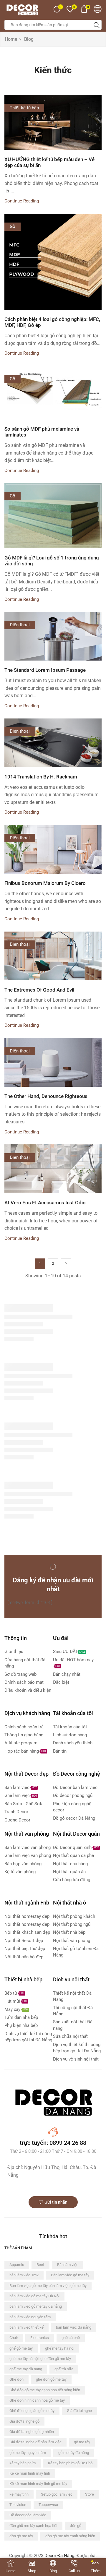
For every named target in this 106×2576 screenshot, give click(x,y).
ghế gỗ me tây (21, 2348)
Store (90, 2494)
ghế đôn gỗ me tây (51, 2379)
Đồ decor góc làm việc (28, 2515)
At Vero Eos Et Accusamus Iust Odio (45, 1203)
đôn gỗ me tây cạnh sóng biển (70, 2536)
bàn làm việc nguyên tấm (30, 2317)
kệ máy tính (19, 2494)
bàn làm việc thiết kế (26, 2327)
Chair (14, 2338)
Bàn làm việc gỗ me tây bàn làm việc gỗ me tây (48, 2286)
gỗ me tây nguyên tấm (28, 2453)
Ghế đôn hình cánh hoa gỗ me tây (37, 2400)
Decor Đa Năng (59, 2556)
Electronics (40, 2338)
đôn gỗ (76, 2526)
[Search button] (97, 25)
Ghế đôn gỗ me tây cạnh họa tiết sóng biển (45, 2390)
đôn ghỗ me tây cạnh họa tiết (33, 2526)
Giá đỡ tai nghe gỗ (24, 2421)
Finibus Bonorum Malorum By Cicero (45, 883)
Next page (66, 1264)
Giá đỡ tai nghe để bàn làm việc (35, 2442)
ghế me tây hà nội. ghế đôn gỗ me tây (40, 2359)
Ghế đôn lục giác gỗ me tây (32, 2411)
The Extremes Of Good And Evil (39, 990)
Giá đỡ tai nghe (79, 2411)
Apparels (17, 2265)
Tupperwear (48, 2505)
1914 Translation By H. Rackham (41, 777)
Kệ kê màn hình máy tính (30, 2473)
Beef (40, 2265)
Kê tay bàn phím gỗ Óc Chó (70, 2463)
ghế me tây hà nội (60, 2348)
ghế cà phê (71, 2338)
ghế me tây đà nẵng (26, 2369)
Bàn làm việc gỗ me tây (70, 2275)
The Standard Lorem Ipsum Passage (45, 670)
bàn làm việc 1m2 (24, 2275)
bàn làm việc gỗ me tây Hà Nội (34, 2296)
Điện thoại (20, 625)
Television (18, 2505)
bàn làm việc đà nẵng (74, 2327)
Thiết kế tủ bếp (24, 108)
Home (11, 39)
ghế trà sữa (64, 2369)
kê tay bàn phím (23, 2463)
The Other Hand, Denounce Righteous (46, 1096)
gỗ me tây (82, 2442)
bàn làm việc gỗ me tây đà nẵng (36, 2306)
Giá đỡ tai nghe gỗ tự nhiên (32, 2432)
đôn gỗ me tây (21, 2536)
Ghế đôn (16, 2379)
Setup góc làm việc (57, 2494)
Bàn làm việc (68, 2265)
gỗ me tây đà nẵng (74, 2453)
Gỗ (13, 226)
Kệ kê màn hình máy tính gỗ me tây (38, 2484)
